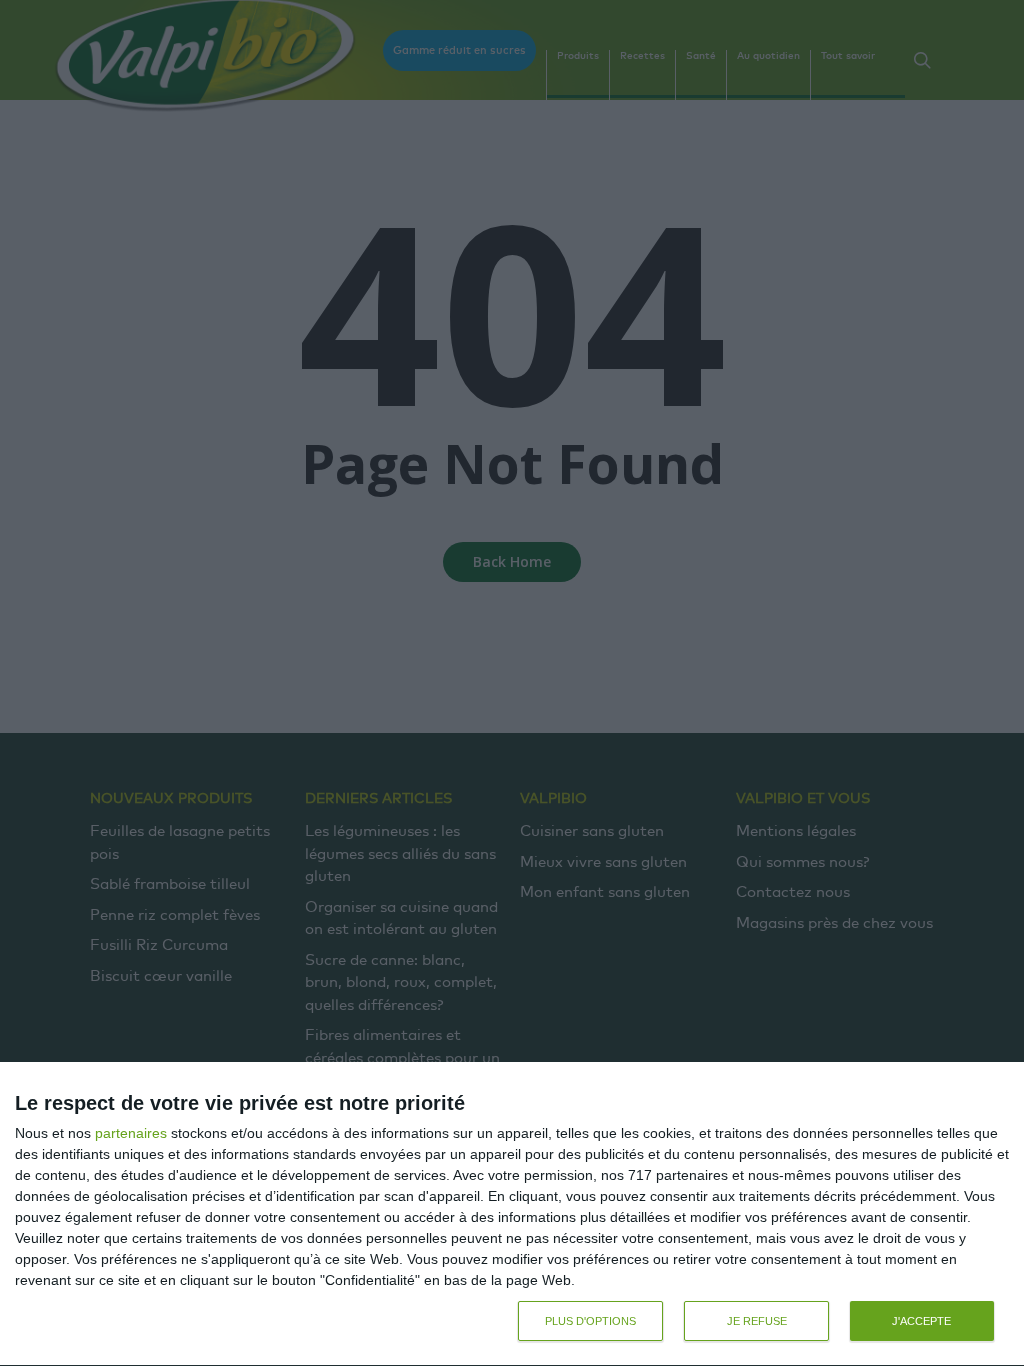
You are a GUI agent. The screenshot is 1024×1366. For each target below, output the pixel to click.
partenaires (131, 1133)
